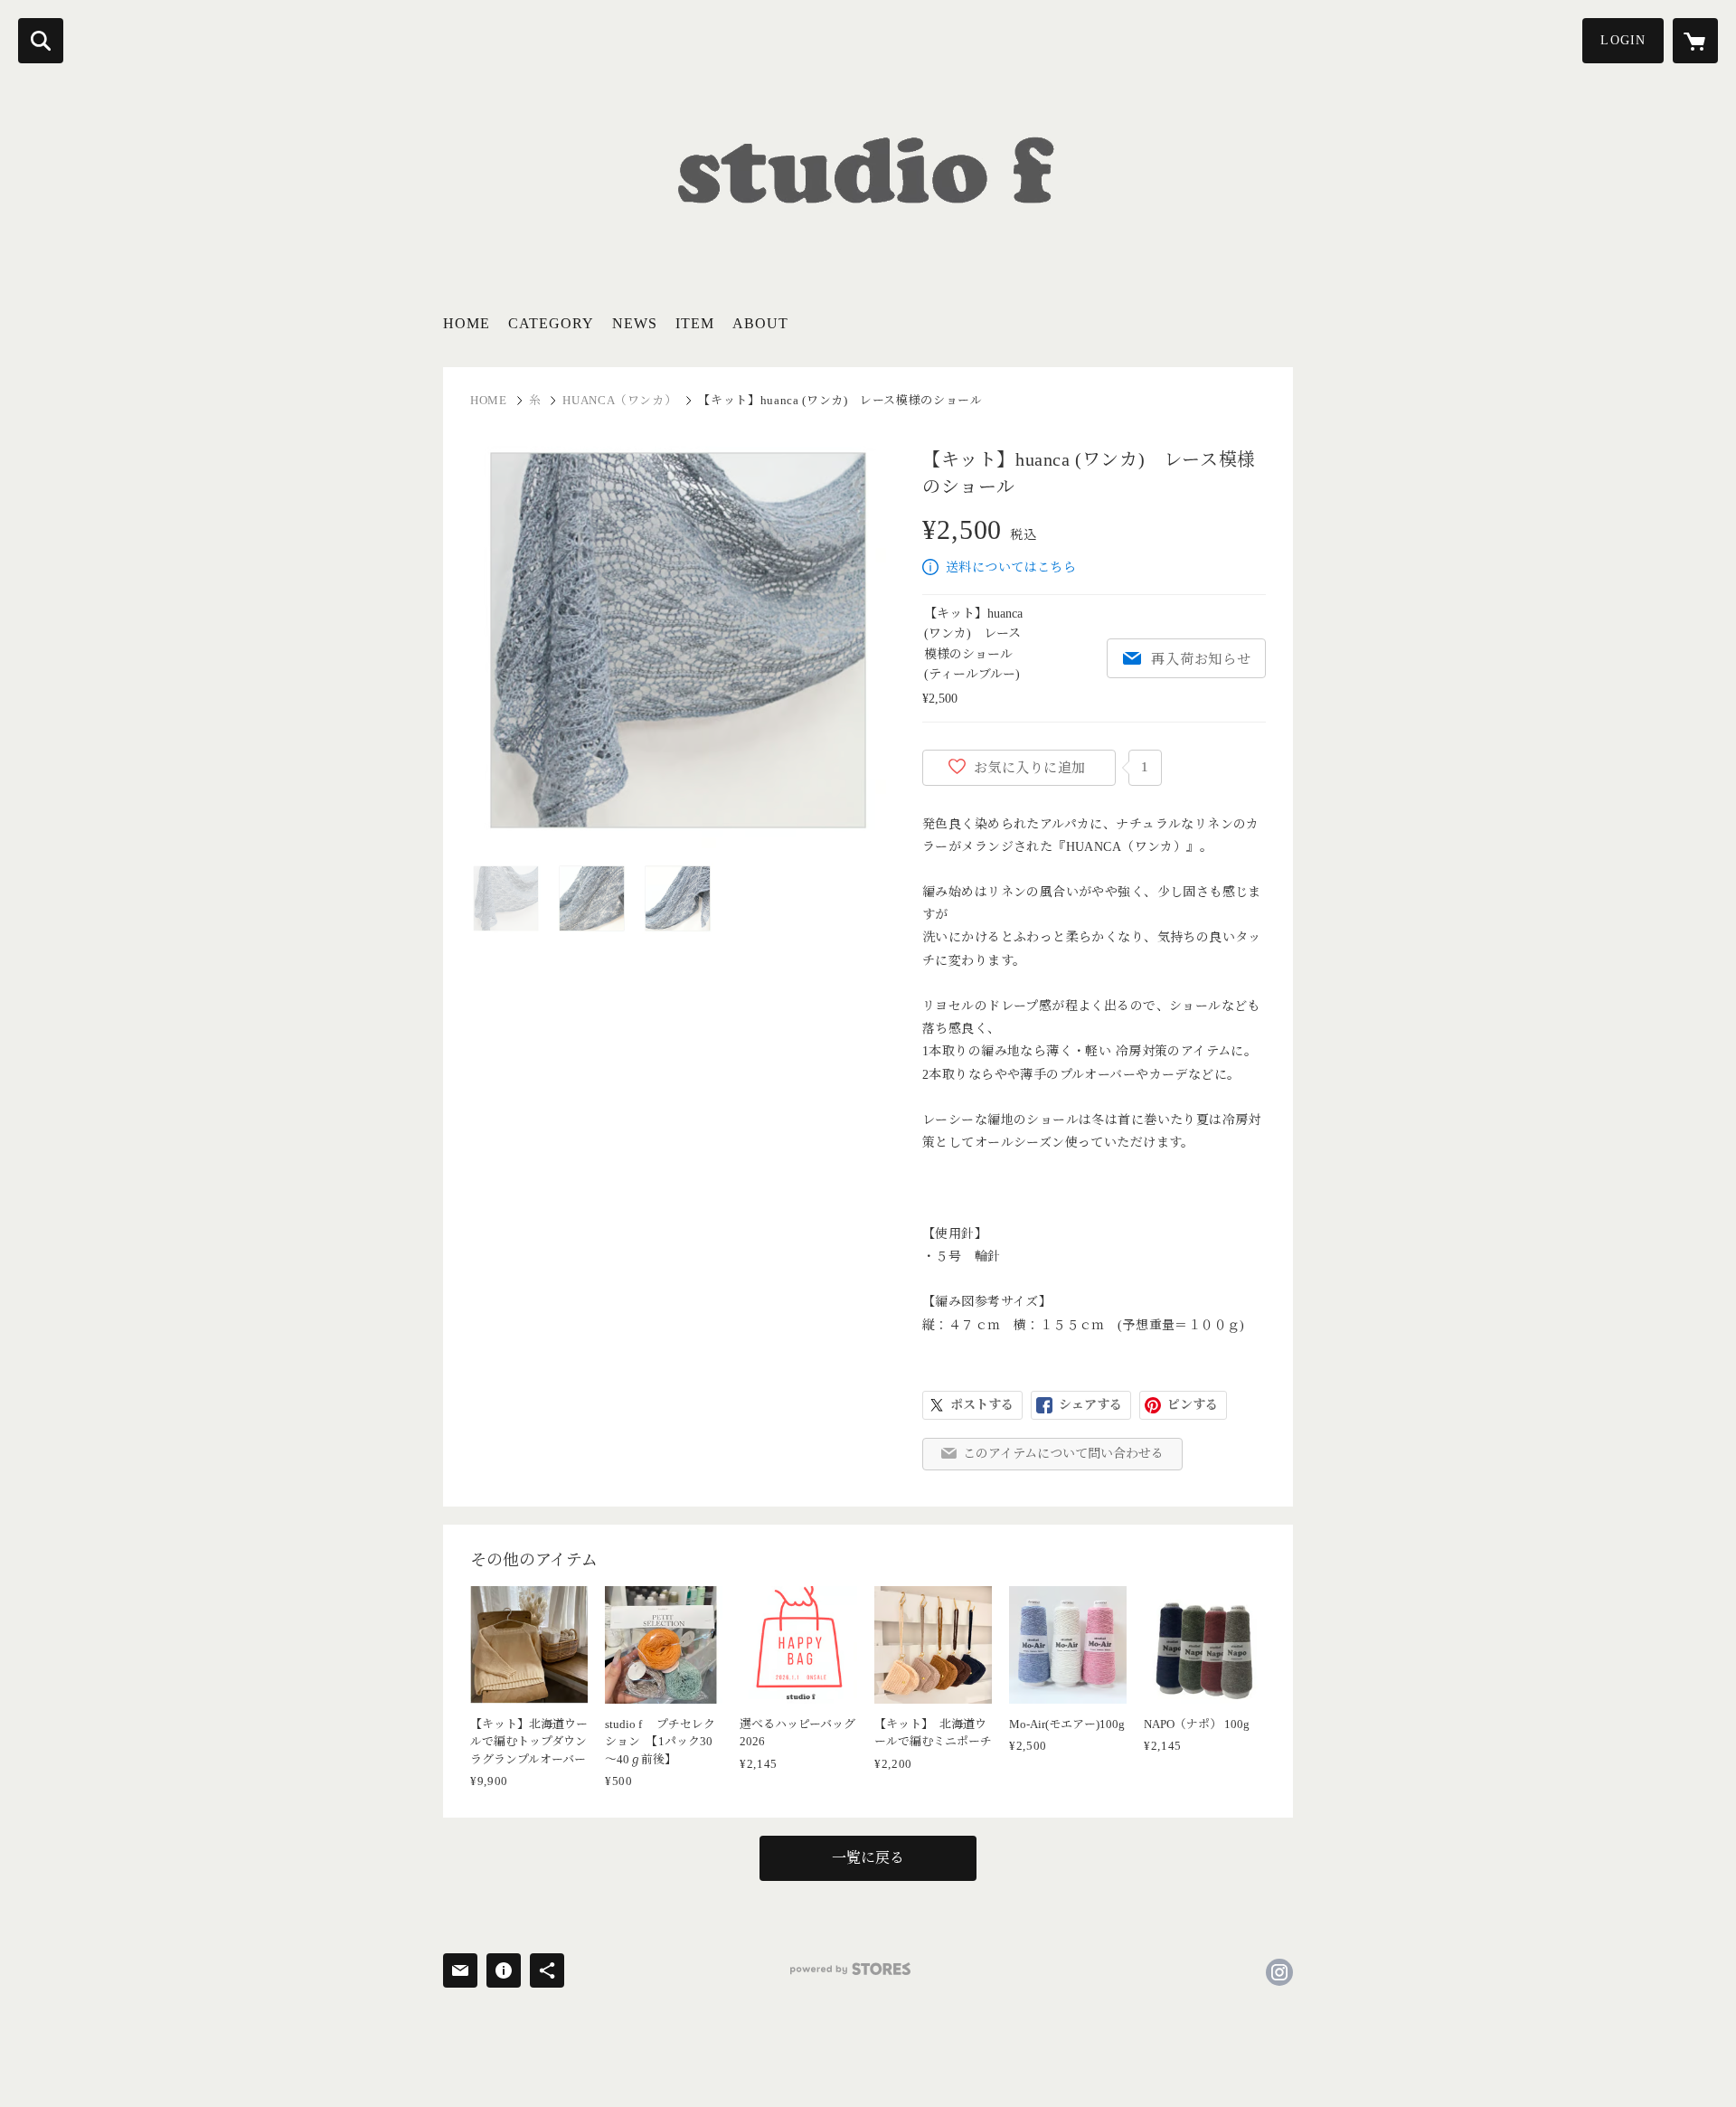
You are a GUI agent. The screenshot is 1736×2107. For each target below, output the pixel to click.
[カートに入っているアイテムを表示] (1695, 41)
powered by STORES (850, 1969)
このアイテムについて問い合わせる (1063, 1454)
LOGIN (1623, 40)
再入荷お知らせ (1201, 659)
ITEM (695, 323)
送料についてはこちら (1011, 567)
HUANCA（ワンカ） (619, 400)
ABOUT (760, 323)
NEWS (635, 323)
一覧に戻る (868, 1858)
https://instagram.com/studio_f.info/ (1279, 1972)
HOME (467, 323)
